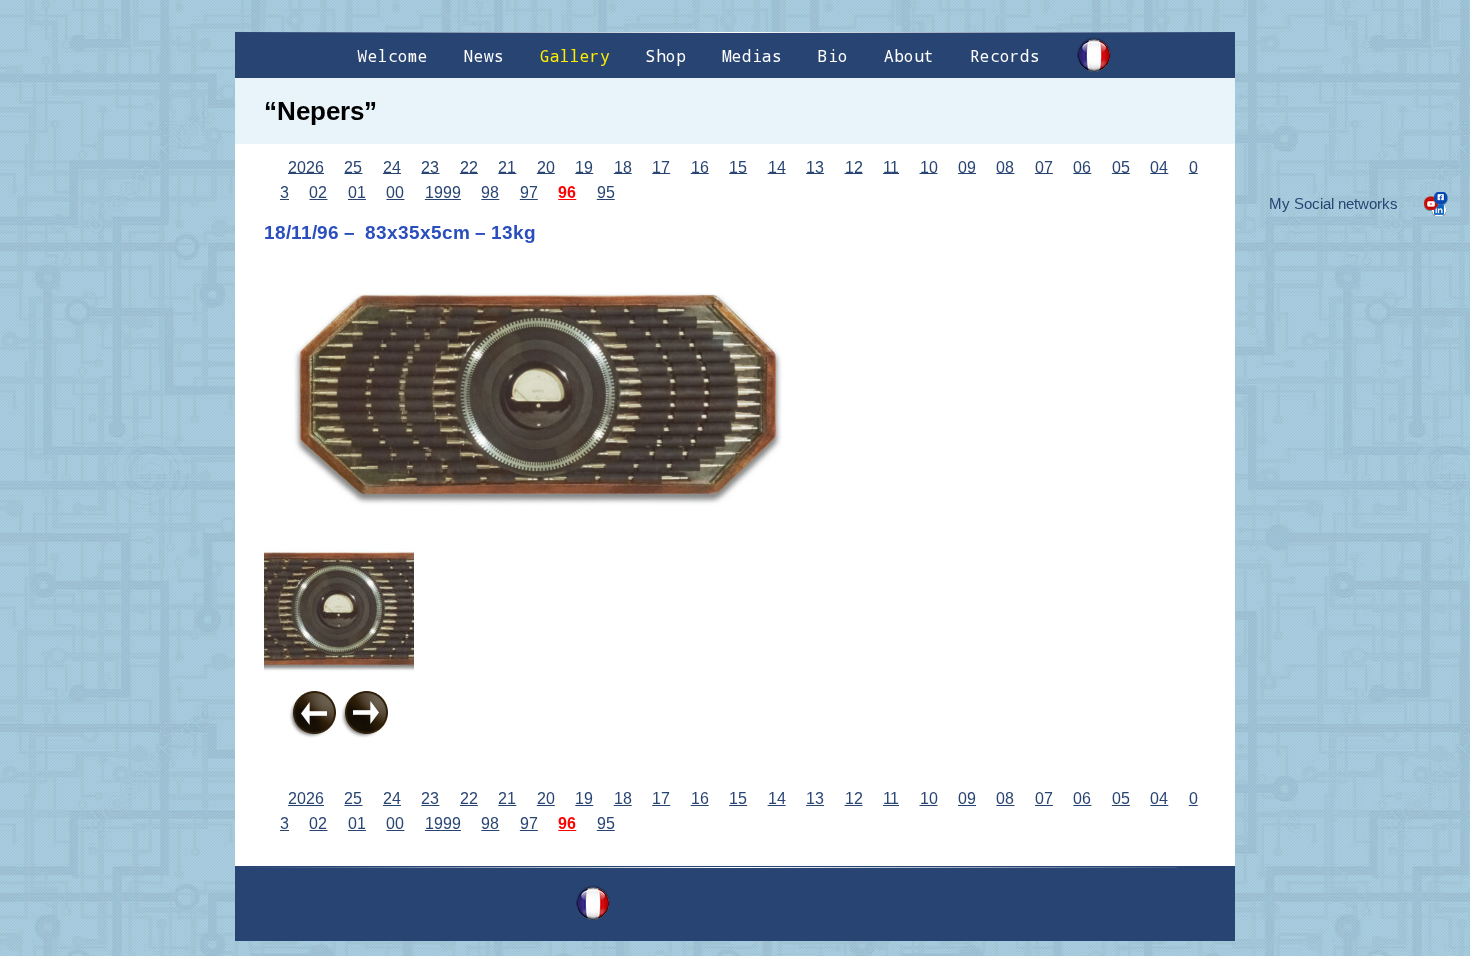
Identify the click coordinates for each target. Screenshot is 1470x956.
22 (469, 166)
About (909, 55)
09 (967, 166)
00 (395, 192)
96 (567, 192)
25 (353, 166)
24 (392, 166)
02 (318, 192)
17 (661, 166)
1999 (443, 192)
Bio (833, 55)
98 (490, 192)
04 (1159, 166)
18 (623, 166)
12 (854, 166)
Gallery (575, 55)
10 (929, 166)
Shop (666, 55)
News (484, 55)
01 (357, 192)
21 (507, 166)
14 (777, 166)
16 (700, 166)
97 (529, 192)
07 (1044, 166)
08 (1005, 166)
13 (815, 166)
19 (584, 166)
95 (606, 192)
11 (891, 166)
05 (1121, 166)
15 (738, 166)
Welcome (393, 55)
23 (430, 166)
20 (546, 166)
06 (1082, 166)
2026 (306, 166)
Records (1005, 55)
